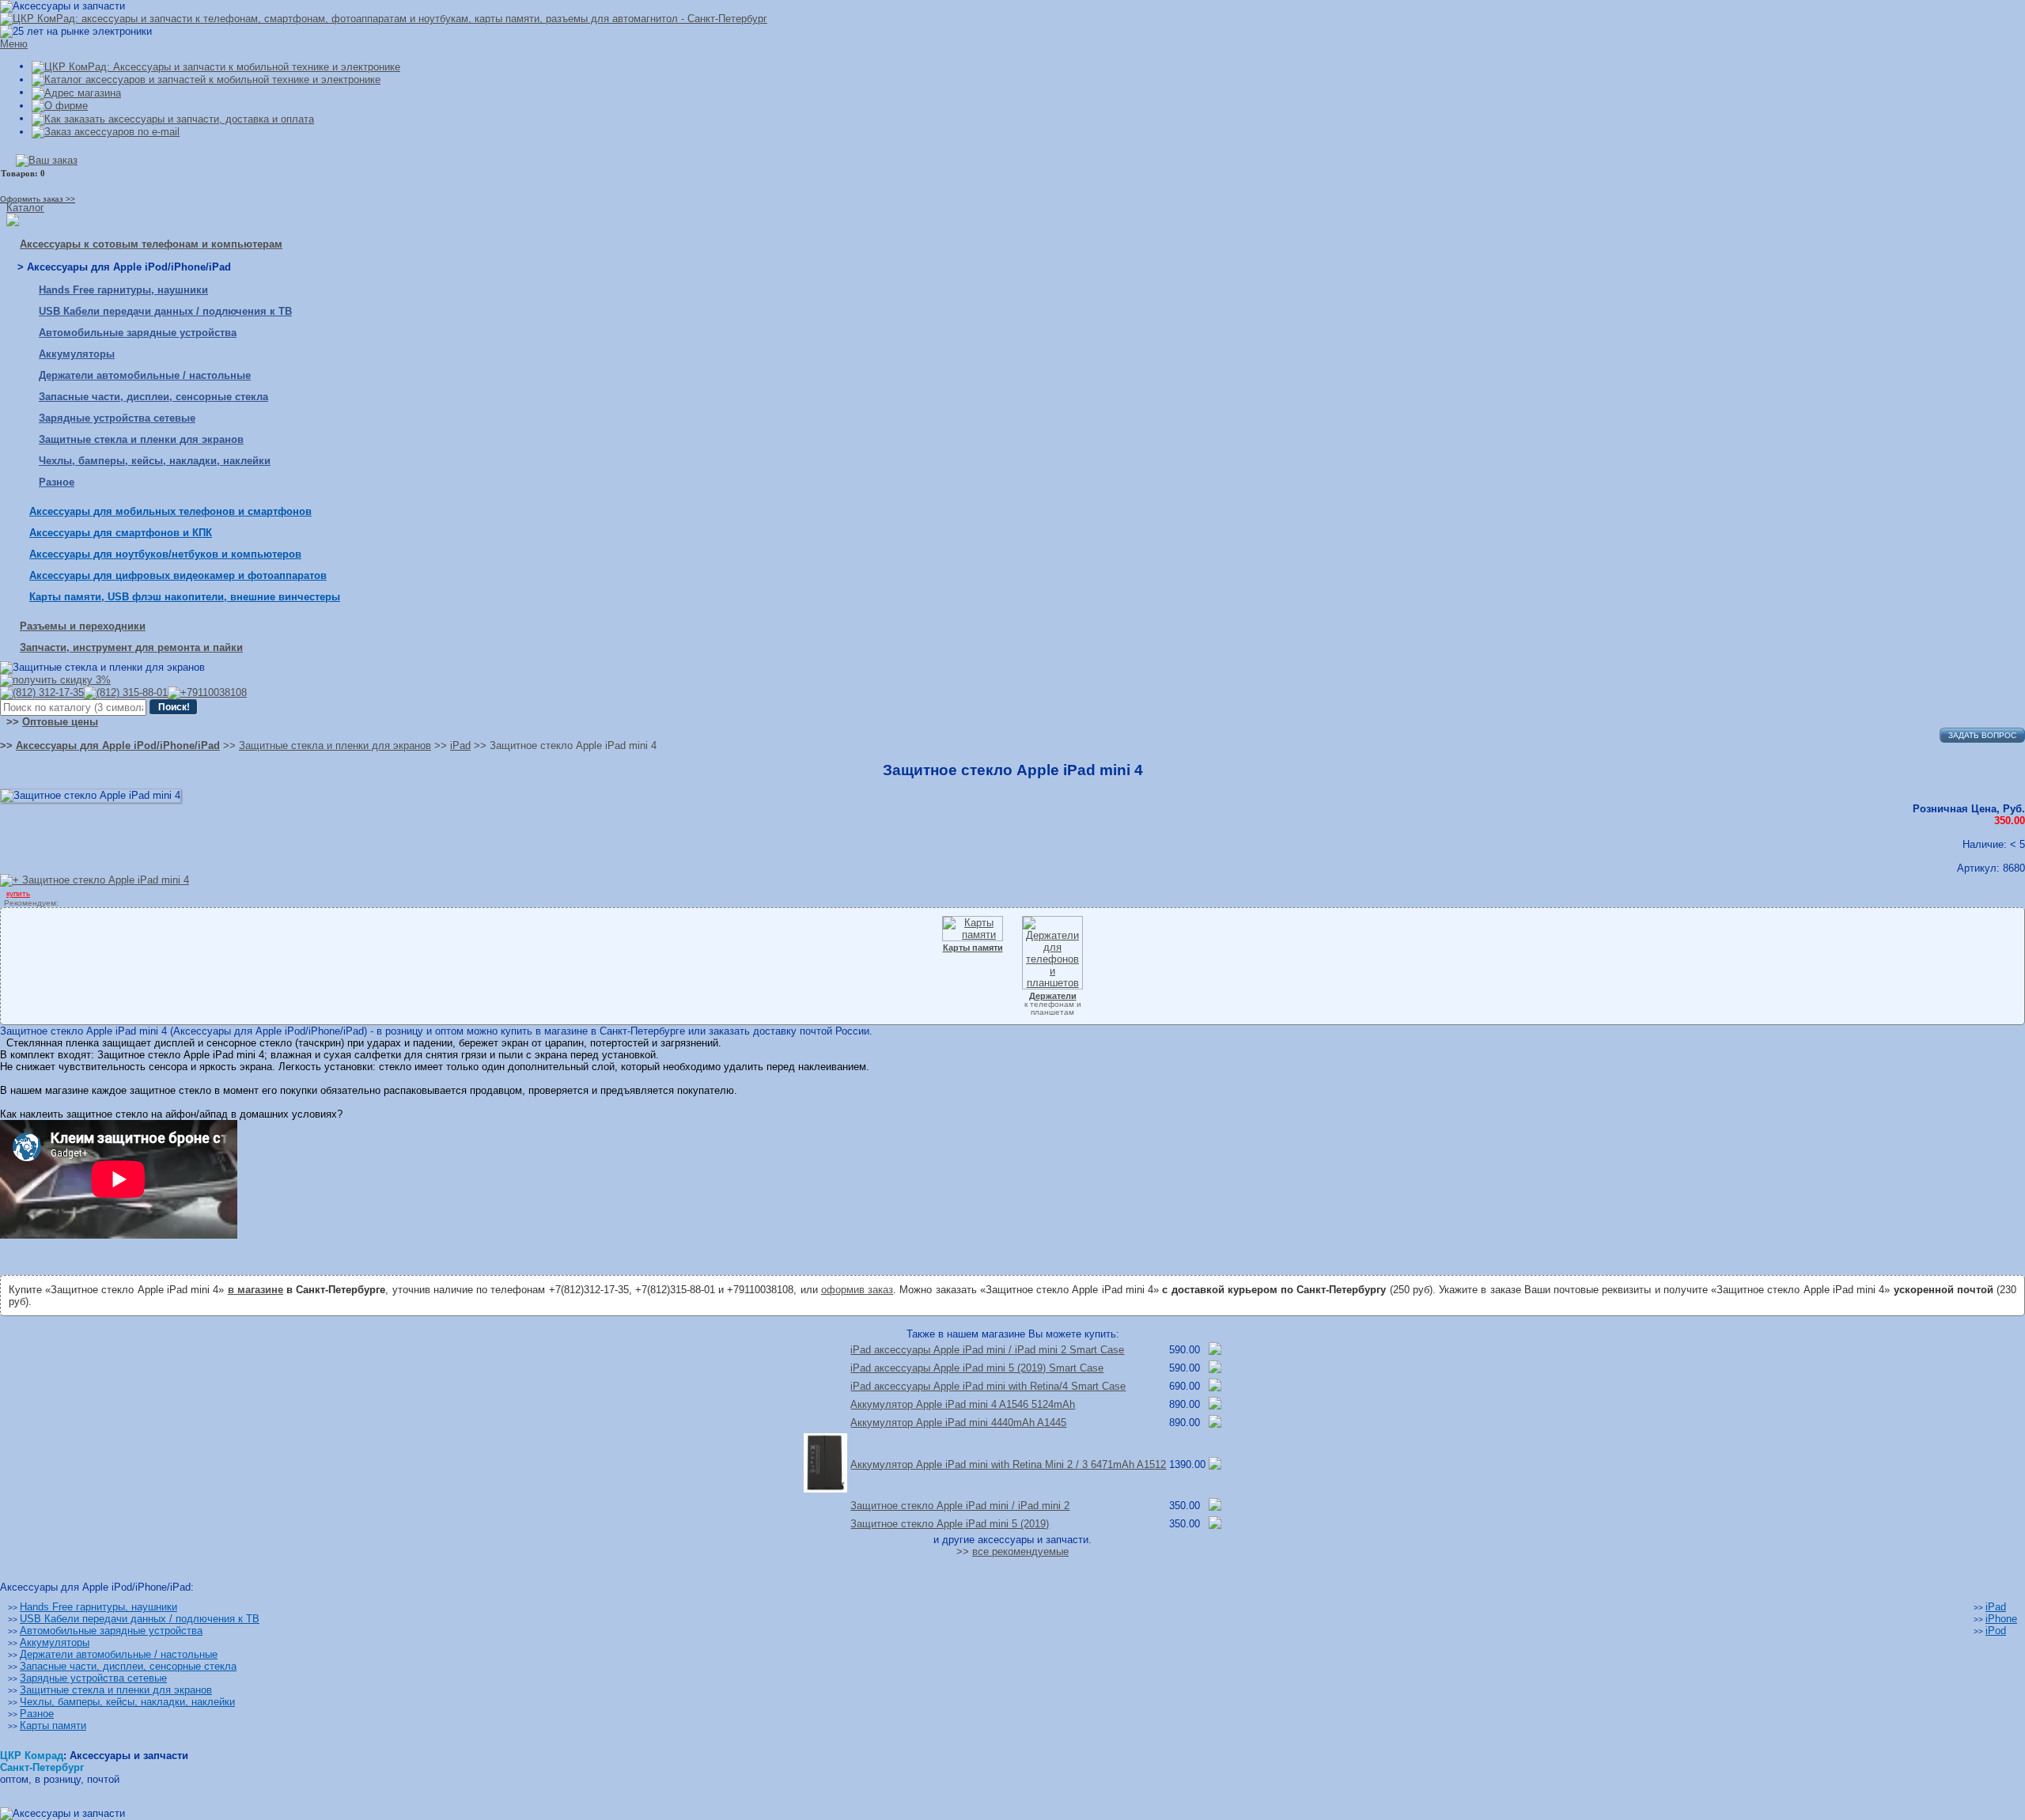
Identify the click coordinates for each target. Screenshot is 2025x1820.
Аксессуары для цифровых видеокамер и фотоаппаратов (178, 575)
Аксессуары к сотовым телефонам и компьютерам (151, 244)
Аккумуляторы (77, 354)
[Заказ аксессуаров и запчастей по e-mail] (106, 132)
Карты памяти (53, 1725)
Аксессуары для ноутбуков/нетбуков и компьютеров (165, 554)
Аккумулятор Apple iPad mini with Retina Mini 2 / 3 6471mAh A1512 (1008, 1464)
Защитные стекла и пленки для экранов (141, 439)
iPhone (2001, 1619)
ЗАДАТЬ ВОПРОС (1982, 735)
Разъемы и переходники (83, 626)
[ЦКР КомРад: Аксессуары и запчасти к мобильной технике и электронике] (384, 19)
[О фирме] (60, 106)
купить (18, 893)
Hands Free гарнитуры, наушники (123, 290)
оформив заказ (857, 1290)
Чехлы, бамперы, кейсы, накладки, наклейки (155, 461)
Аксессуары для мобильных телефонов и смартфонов (170, 511)
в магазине (255, 1290)
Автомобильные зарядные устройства (138, 333)
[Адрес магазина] (76, 92)
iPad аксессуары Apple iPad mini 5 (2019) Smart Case (977, 1368)
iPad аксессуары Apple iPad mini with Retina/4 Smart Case (988, 1386)
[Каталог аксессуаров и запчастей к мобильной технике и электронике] (206, 79)
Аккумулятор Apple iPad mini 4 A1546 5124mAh (963, 1404)
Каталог (25, 208)
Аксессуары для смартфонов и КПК (121, 533)
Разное (57, 482)
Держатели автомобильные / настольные (145, 375)
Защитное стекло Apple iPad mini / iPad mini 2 (960, 1506)
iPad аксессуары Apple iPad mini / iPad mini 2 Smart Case (987, 1350)
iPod (1996, 1631)
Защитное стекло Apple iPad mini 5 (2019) (950, 1524)
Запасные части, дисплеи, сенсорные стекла (153, 397)
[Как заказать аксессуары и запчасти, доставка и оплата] (173, 118)
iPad (1996, 1607)
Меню (14, 44)
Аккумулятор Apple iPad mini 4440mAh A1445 (958, 1423)
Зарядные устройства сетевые (117, 418)
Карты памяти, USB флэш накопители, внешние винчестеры (185, 597)
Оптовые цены (60, 722)
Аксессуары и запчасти (129, 1756)
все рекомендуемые (1020, 1551)
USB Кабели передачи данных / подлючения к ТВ (165, 311)
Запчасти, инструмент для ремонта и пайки (131, 647)
